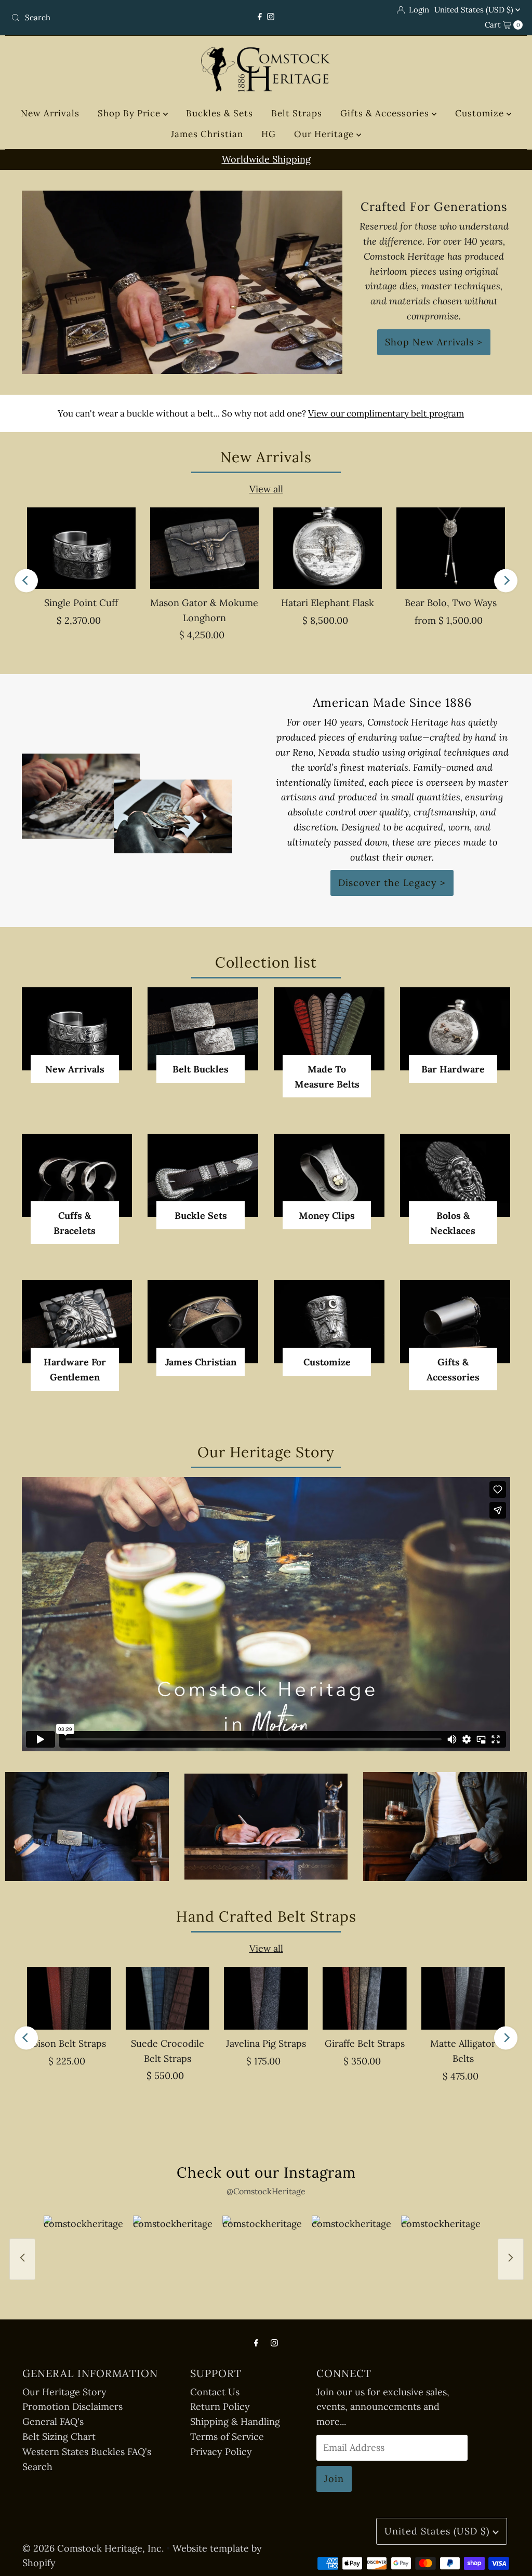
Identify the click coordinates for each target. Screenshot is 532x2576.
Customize (481, 113)
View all (266, 489)
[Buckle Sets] (203, 1175)
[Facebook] (260, 17)
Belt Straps (297, 113)
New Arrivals (50, 113)
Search (37, 2467)
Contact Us (215, 2392)
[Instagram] (271, 17)
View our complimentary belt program (386, 413)
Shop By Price (130, 113)
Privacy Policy (221, 2452)
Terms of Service (227, 2437)
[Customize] (329, 1321)
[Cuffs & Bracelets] (77, 1175)
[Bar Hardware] (455, 1029)
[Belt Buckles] (203, 1029)
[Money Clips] (329, 1175)
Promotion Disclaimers (72, 2406)
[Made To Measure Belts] (329, 1029)
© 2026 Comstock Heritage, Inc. (93, 2548)
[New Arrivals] (77, 1029)
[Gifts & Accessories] (455, 1321)
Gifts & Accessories (386, 113)
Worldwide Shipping (266, 159)
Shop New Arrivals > (434, 342)
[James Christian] (203, 1321)
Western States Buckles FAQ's (87, 2452)
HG (269, 134)
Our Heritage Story (64, 2392)
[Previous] (26, 580)
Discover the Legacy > (392, 883)
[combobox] (90, 18)
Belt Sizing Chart (59, 2437)
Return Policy (220, 2406)
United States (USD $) (475, 10)
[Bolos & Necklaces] (455, 1175)
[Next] (506, 580)
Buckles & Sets (220, 113)
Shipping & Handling (235, 2421)
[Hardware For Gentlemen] (77, 1322)
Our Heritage (325, 134)
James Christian (207, 134)
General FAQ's (53, 2421)
